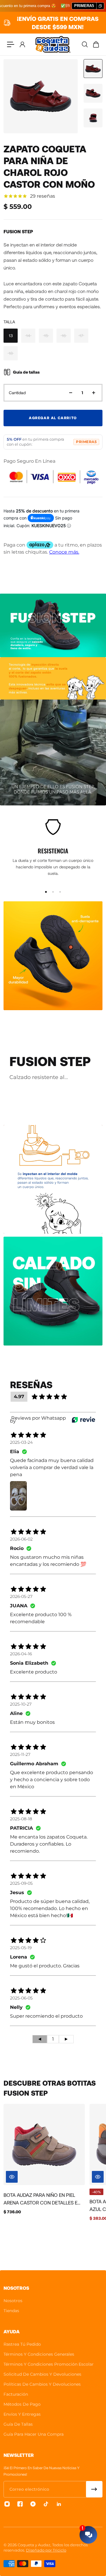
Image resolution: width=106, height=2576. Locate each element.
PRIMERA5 (86, 442)
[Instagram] (7, 2504)
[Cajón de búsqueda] (85, 44)
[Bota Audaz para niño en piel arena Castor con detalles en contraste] (44, 2144)
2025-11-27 (20, 1754)
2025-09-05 (21, 1883)
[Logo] (53, 44)
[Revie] (83, 1420)
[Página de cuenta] (22, 44)
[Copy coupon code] (100, 6)
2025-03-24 (21, 1442)
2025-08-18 (21, 1819)
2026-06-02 (21, 1539)
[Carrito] (96, 44)
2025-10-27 (21, 1704)
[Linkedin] (59, 2504)
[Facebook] (20, 2504)
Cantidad (17, 393)
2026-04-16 (21, 1654)
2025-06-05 (21, 1998)
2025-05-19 (21, 1948)
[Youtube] (33, 2504)
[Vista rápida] (12, 2177)
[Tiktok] (46, 2504)
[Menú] (11, 44)
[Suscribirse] (94, 2489)
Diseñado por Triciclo (46, 2550)
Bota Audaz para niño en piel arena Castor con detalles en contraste (42, 2199)
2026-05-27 (21, 1596)
